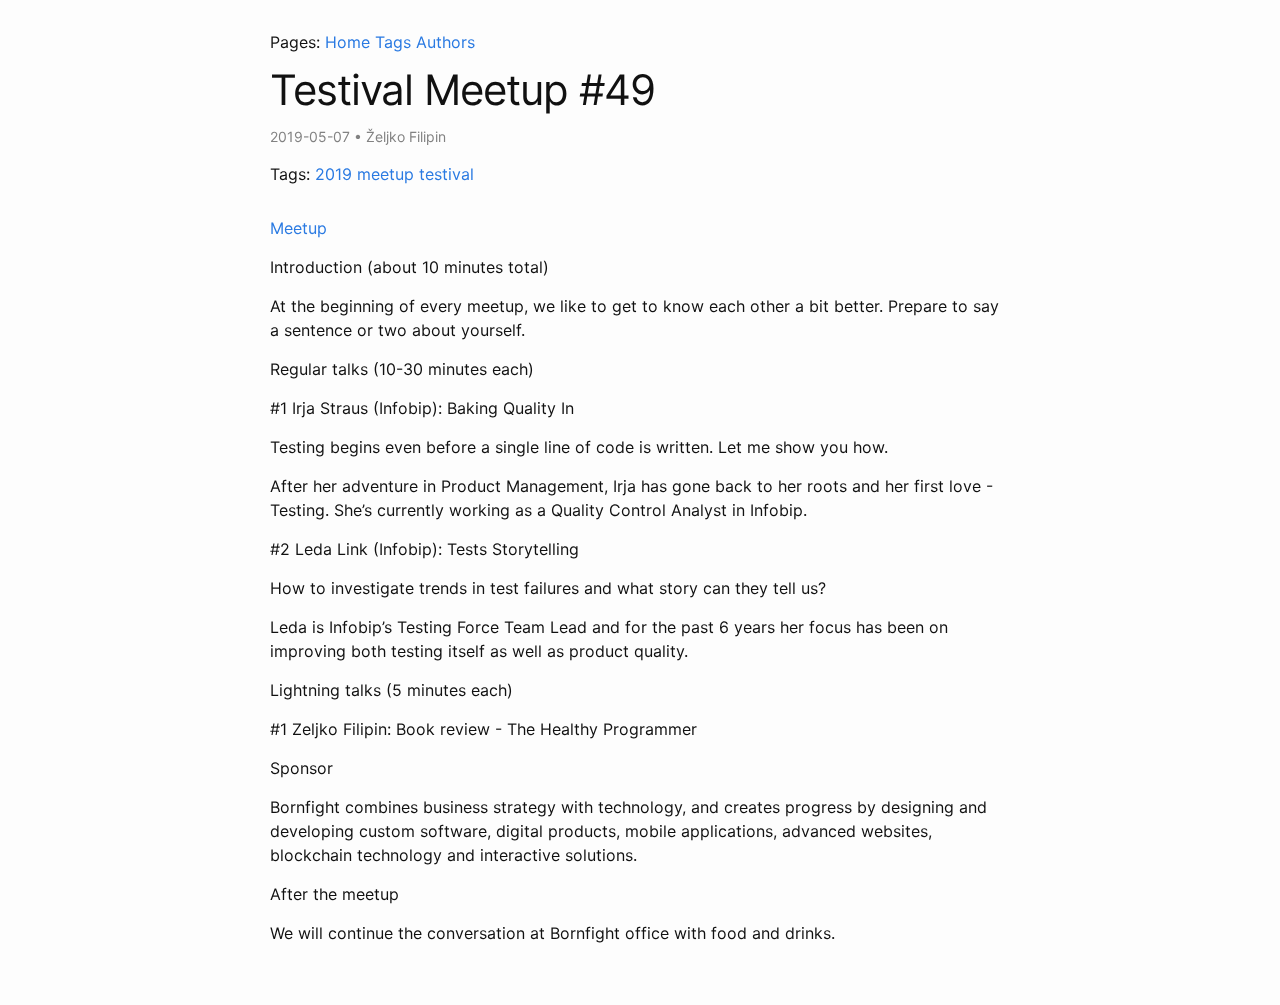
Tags (393, 42)
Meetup (298, 228)
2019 (333, 174)
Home (347, 42)
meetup (385, 174)
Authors (445, 42)
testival (446, 174)
